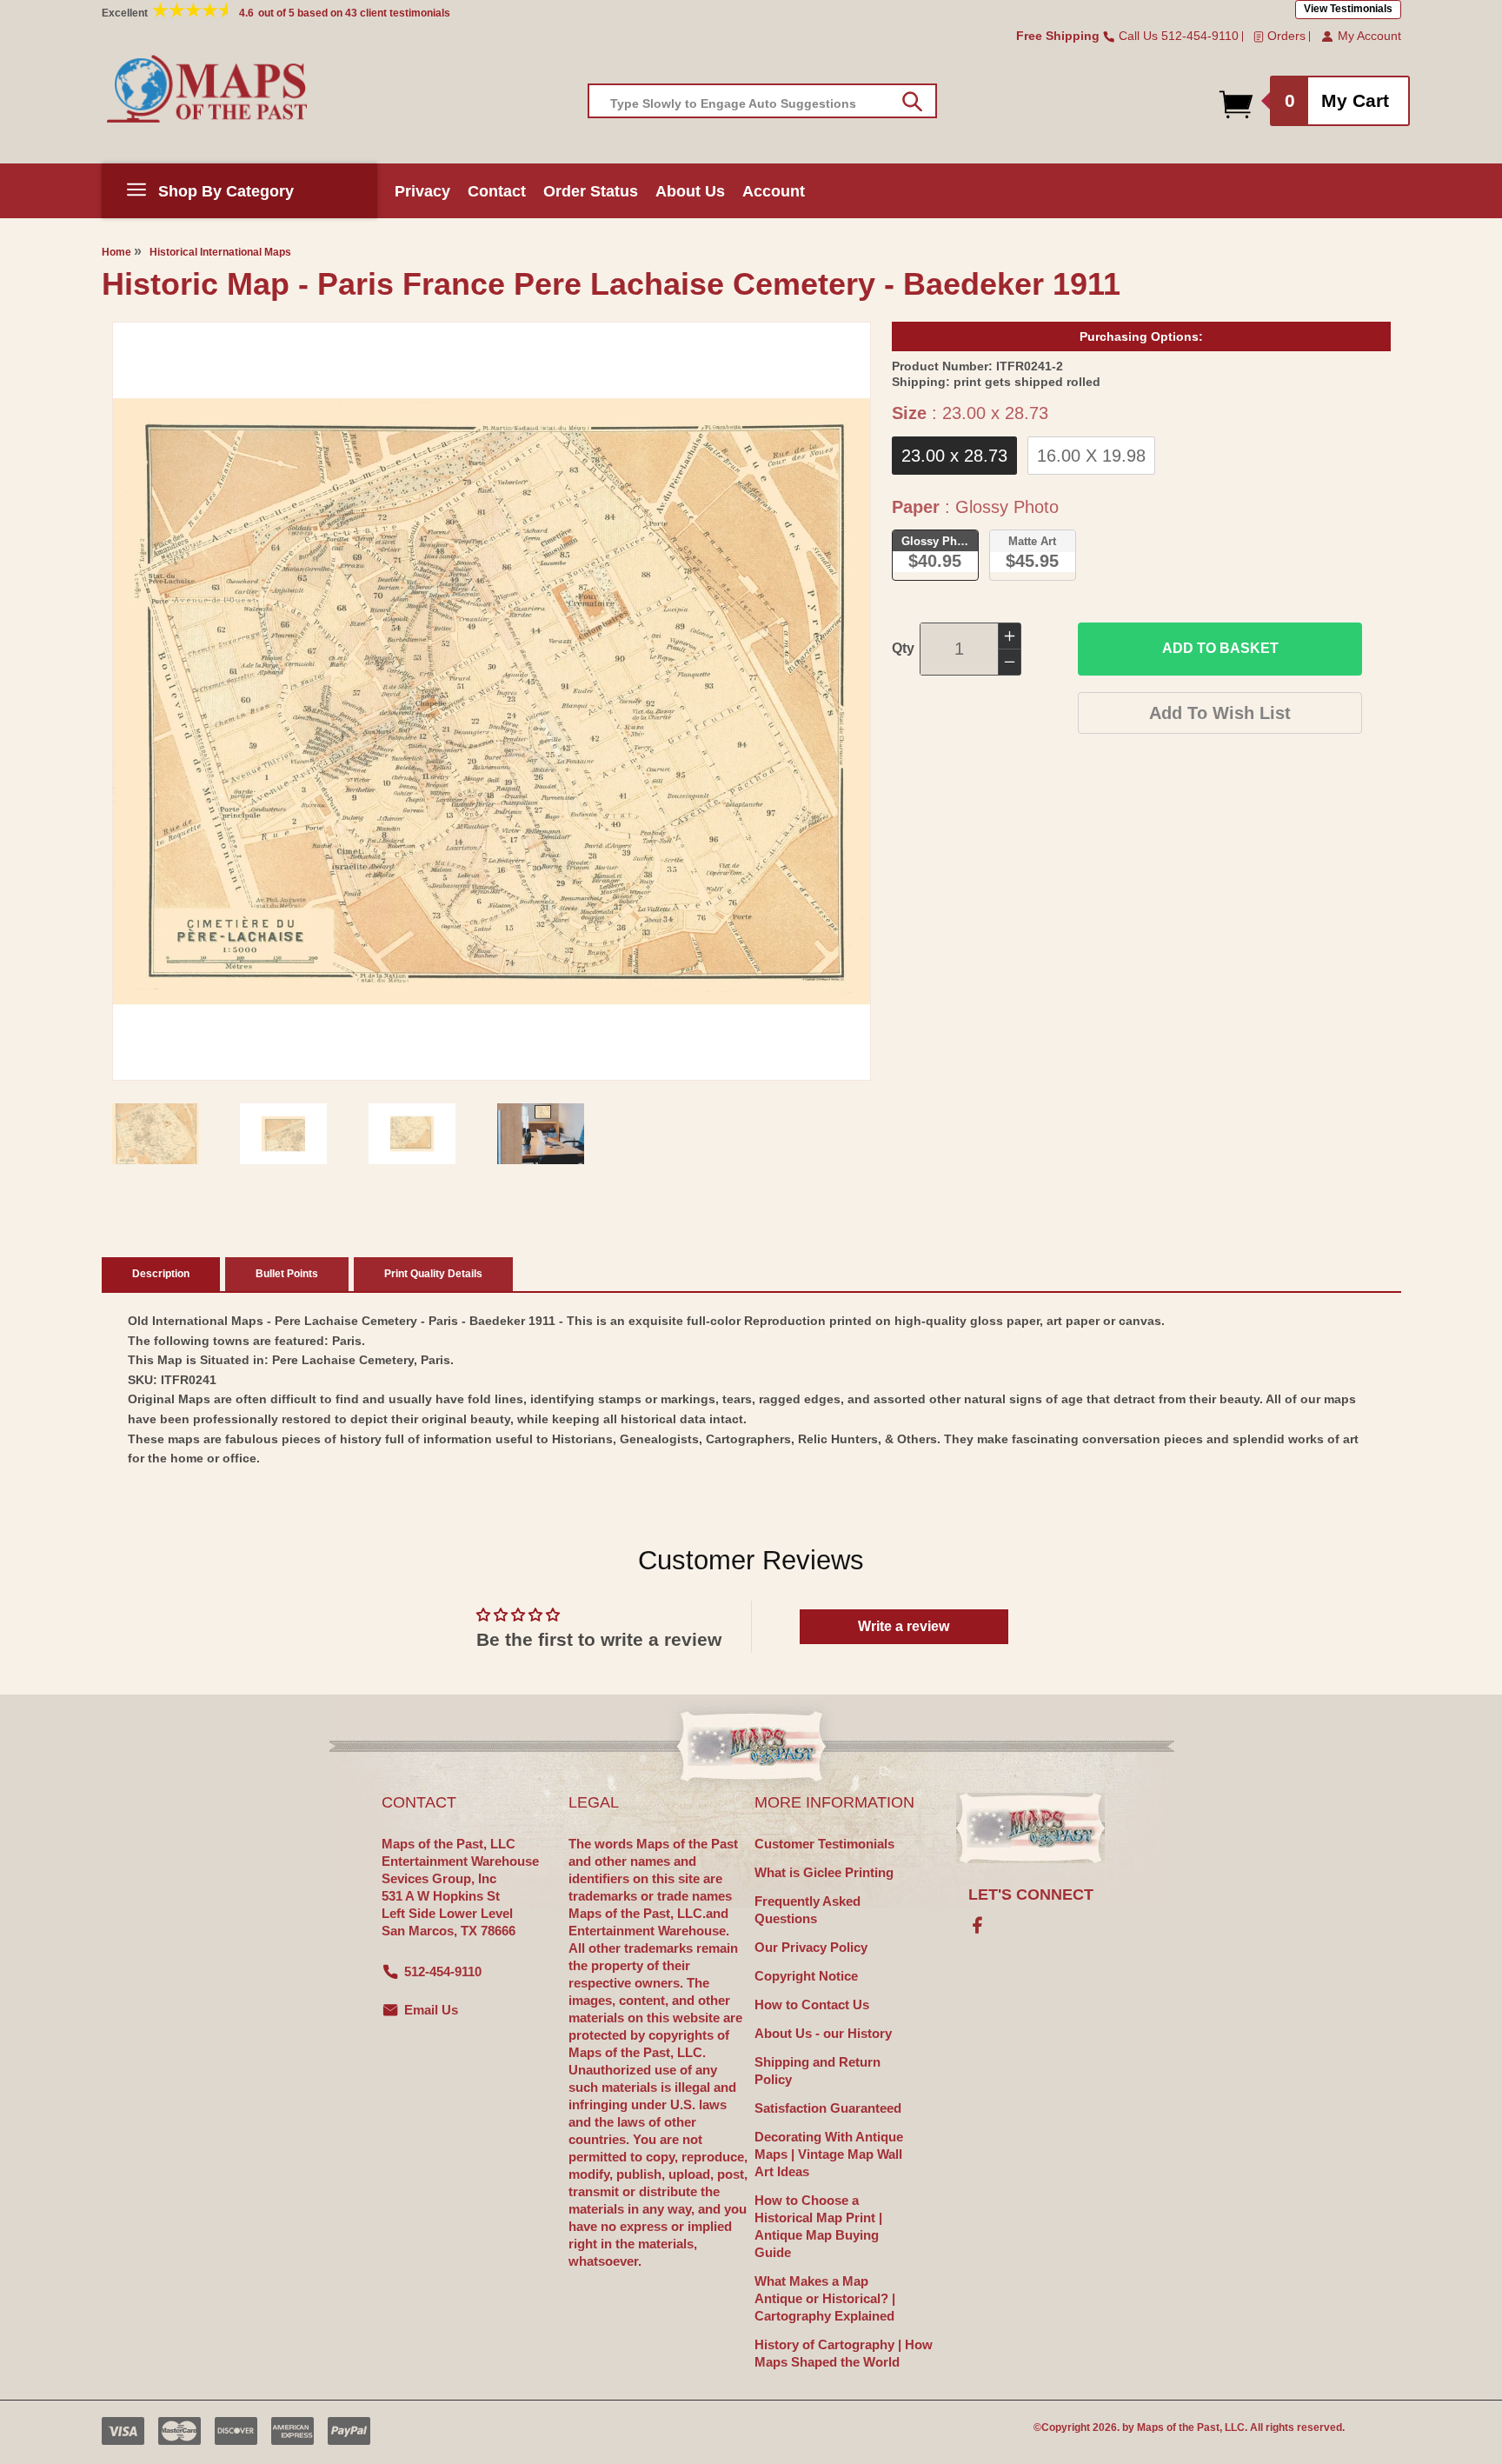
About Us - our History (823, 2033)
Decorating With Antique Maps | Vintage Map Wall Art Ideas (829, 2154)
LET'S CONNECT (1031, 1895)
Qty (903, 648)
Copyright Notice (806, 1976)
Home (116, 252)
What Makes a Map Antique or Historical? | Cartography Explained (825, 2298)
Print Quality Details (433, 1274)
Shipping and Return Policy (817, 2071)
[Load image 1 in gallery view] (156, 1134)
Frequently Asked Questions (807, 1910)
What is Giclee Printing (824, 1872)
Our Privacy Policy (811, 1947)
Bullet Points (287, 1274)
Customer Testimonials (824, 1844)
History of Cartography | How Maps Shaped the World (844, 2353)
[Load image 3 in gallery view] (412, 1134)
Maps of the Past (1178, 2427)
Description (161, 1274)
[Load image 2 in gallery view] (283, 1134)
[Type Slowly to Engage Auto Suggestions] (912, 102)
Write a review (904, 1626)
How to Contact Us (812, 2004)
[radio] (954, 456)
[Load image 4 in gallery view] (541, 1134)
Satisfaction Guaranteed (828, 2108)
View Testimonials (1348, 9)
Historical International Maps (220, 252)
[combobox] (762, 101)
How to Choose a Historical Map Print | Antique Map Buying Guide (818, 2226)
